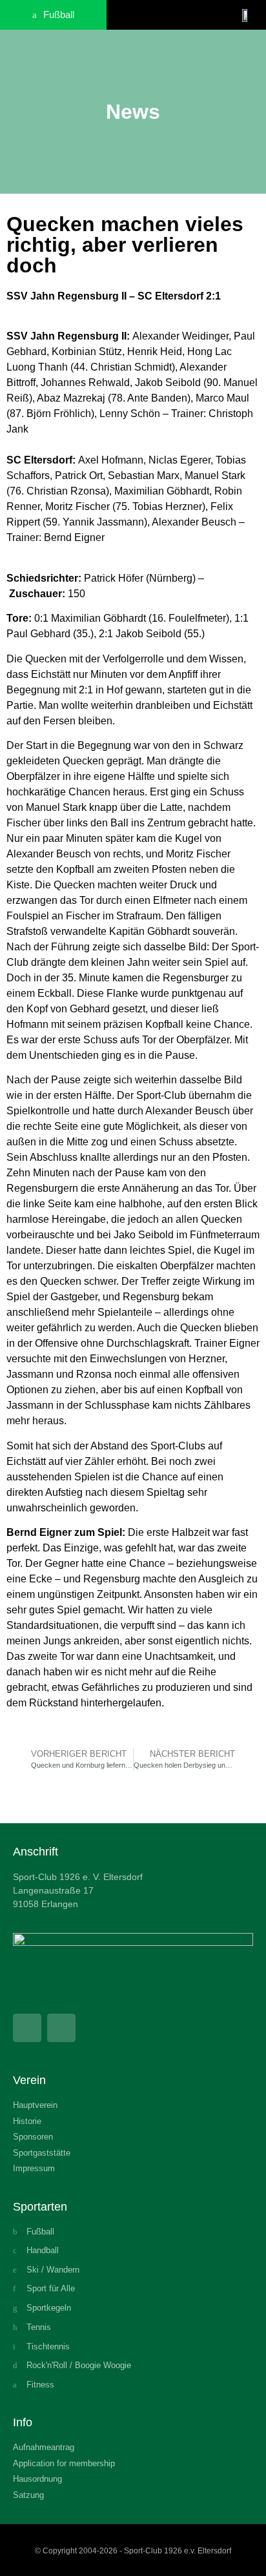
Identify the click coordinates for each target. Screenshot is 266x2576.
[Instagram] (61, 2028)
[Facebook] (27, 2028)
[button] (216, 15)
